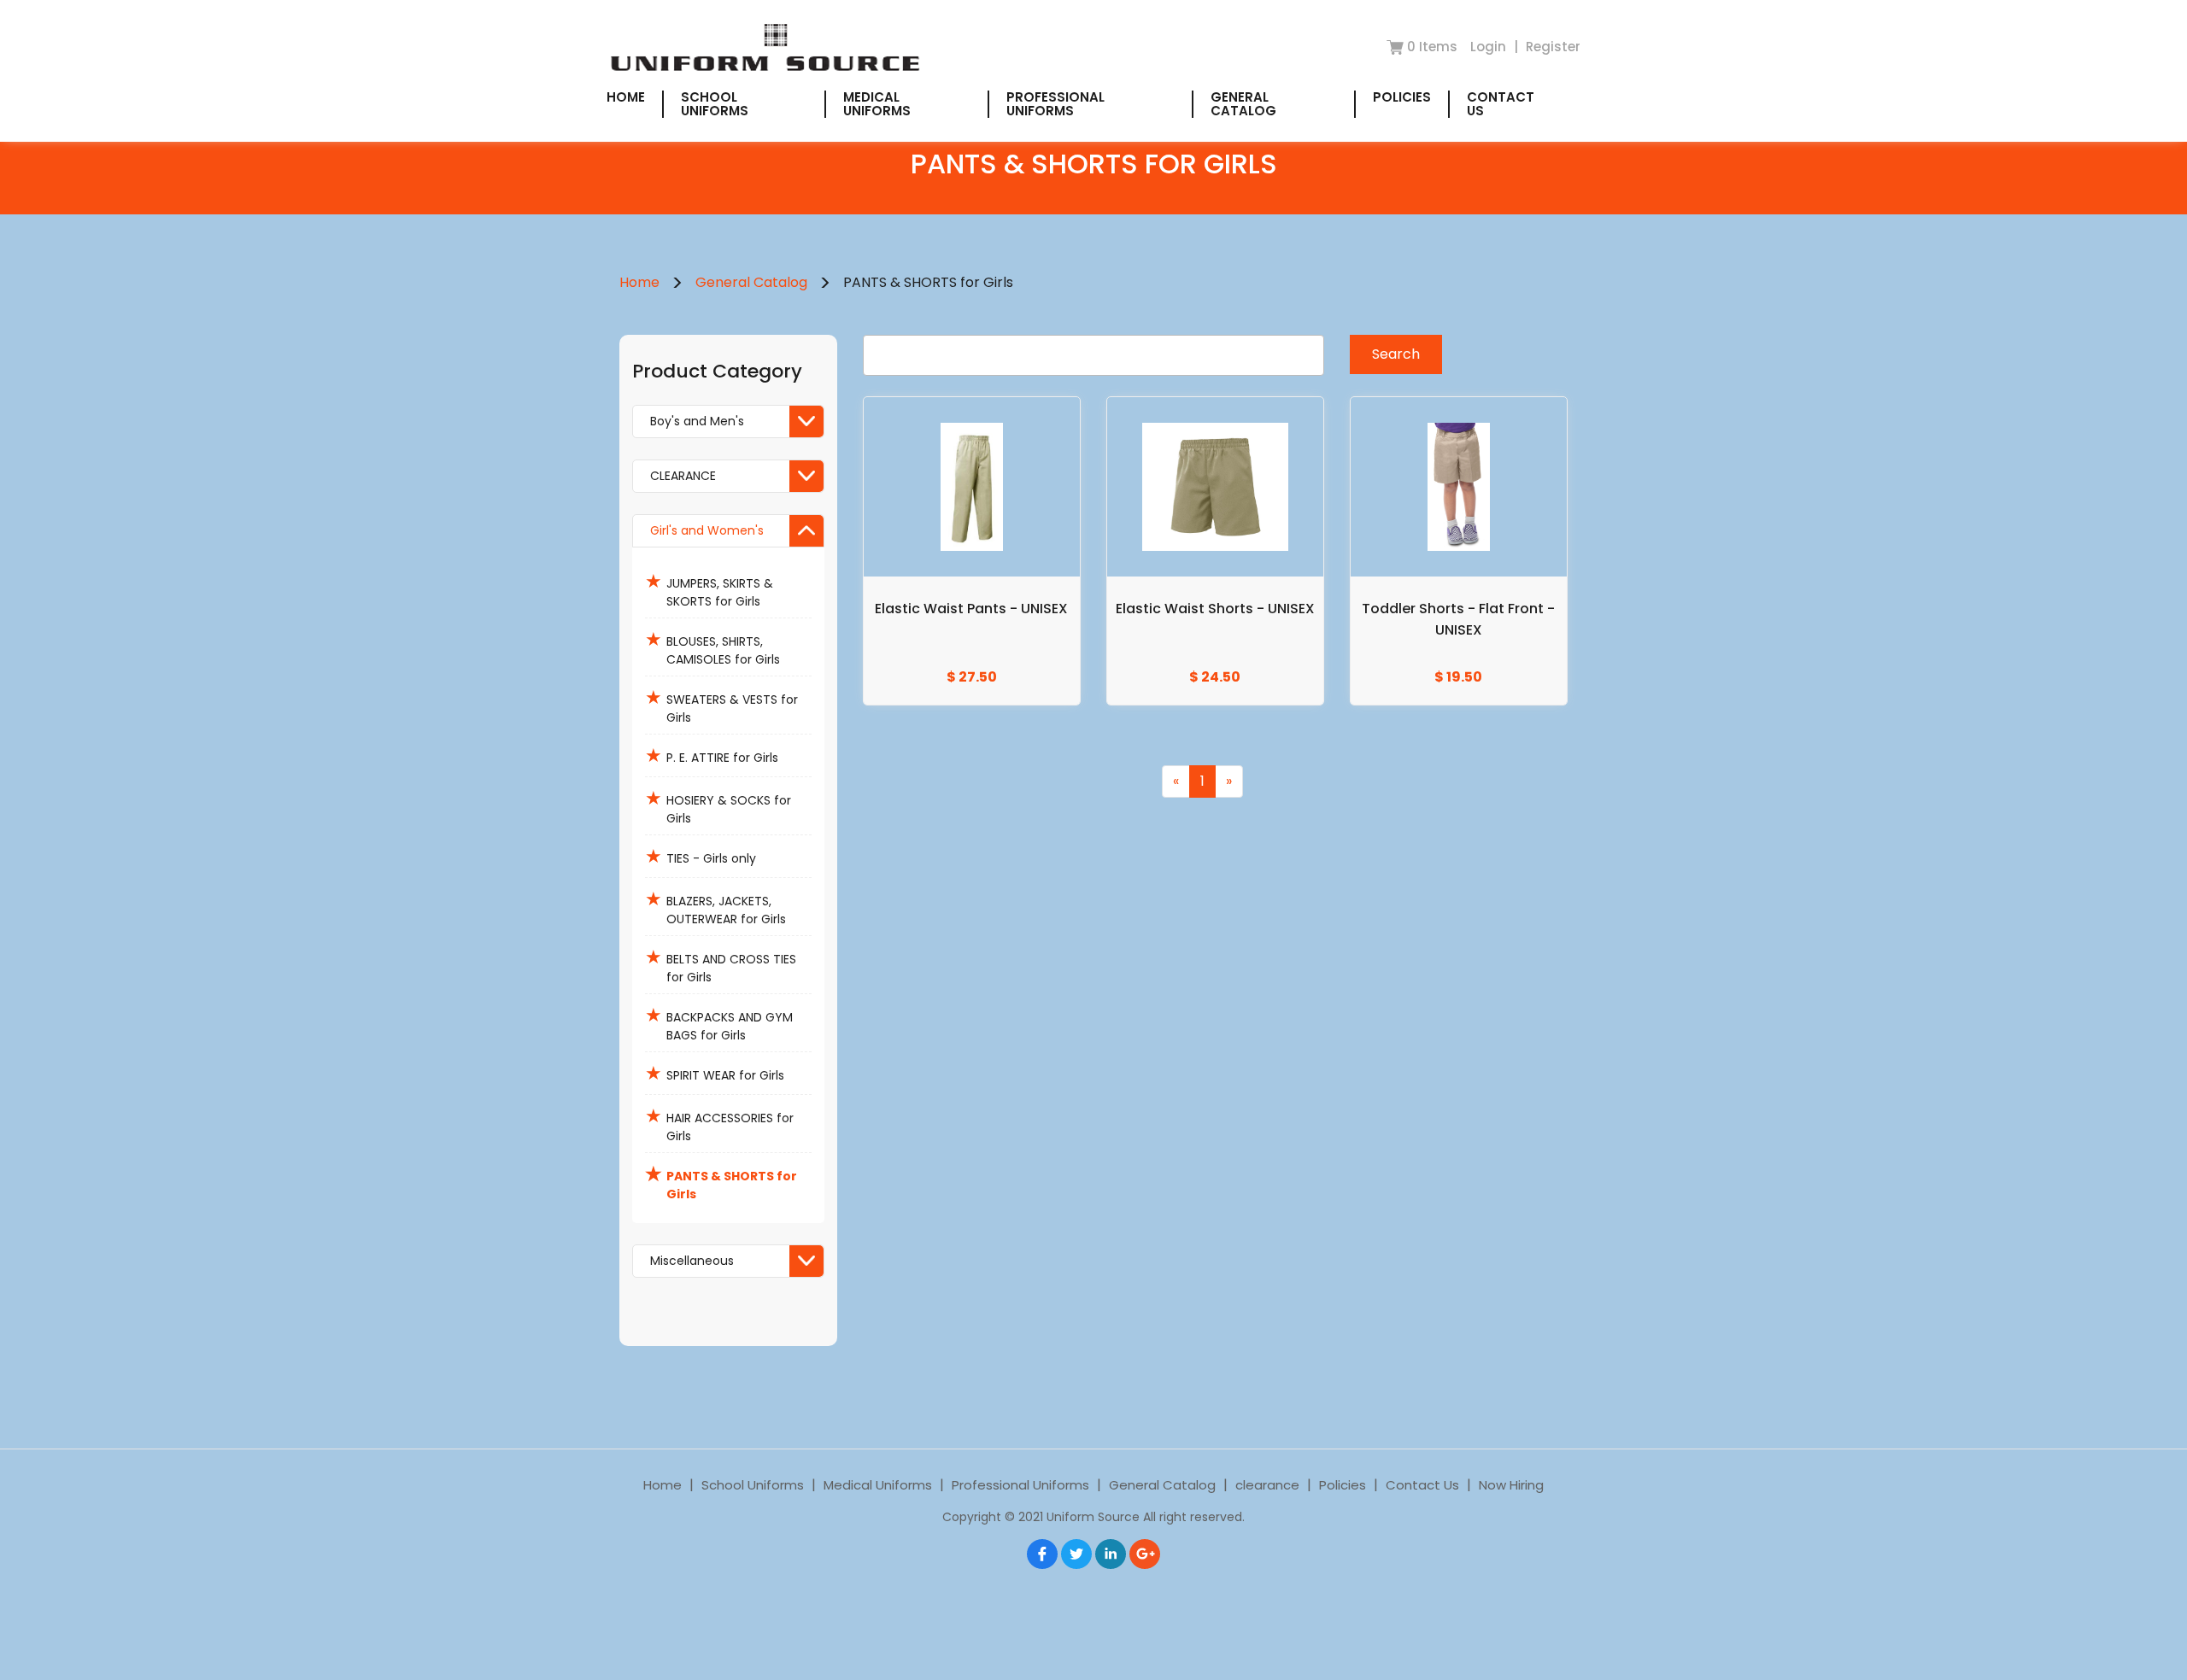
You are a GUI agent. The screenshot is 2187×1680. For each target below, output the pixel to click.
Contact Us (1501, 104)
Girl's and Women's (707, 530)
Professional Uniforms (1055, 104)
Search (1396, 354)
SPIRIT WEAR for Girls (715, 1073)
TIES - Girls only (701, 856)
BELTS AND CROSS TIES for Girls (721, 965)
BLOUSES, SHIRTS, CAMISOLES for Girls (712, 647)
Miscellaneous (692, 1261)
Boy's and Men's (697, 421)
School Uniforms (715, 104)
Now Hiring (1511, 1485)
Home (626, 97)
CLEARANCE (683, 476)
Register (1553, 47)
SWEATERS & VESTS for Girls (721, 705)
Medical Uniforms (877, 104)
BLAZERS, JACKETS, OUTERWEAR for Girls (715, 907)
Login (1490, 47)
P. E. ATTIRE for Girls (712, 755)
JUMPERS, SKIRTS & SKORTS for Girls (709, 589)
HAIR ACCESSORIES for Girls (719, 1124)
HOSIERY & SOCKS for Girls (718, 806)
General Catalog (1243, 104)
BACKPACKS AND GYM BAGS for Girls (719, 1023)
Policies (1402, 97)
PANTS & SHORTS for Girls (721, 1182)
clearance (1267, 1485)
